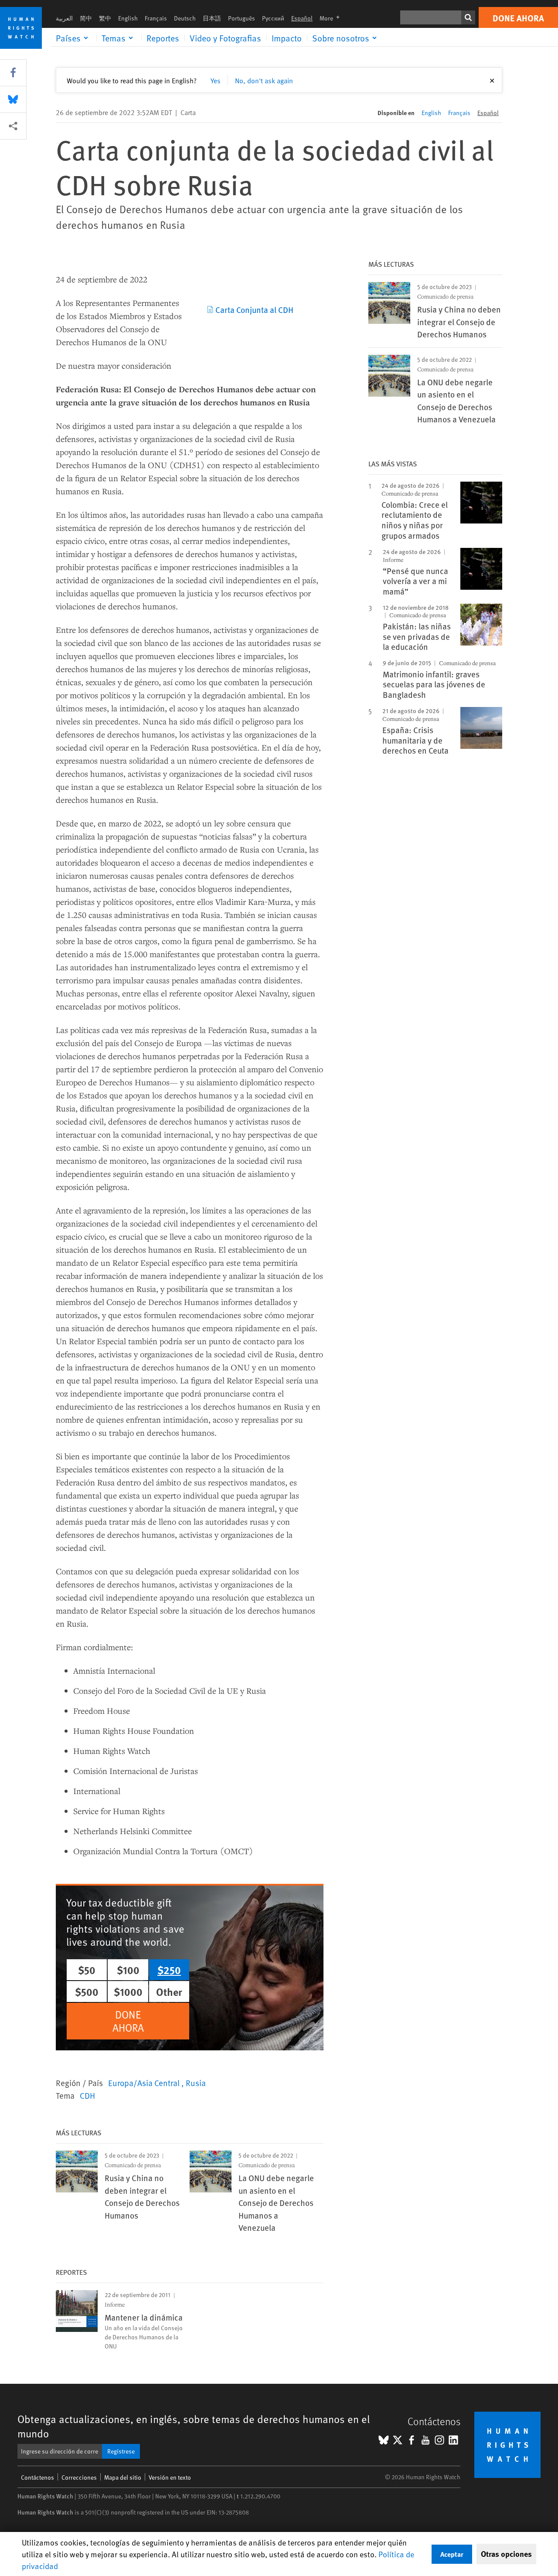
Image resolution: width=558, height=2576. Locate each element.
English (128, 18)
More (332, 18)
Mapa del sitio (123, 2477)
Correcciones (79, 2477)
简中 (86, 18)
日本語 (212, 18)
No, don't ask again (264, 80)
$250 (169, 1970)
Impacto (287, 38)
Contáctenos (37, 2477)
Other (169, 1991)
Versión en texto (170, 2477)
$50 (87, 1970)
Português (242, 18)
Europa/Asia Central (145, 2083)
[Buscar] (468, 17)
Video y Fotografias (225, 38)
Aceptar (452, 2554)
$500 (87, 1991)
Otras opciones (506, 2554)
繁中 (105, 18)
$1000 (128, 1991)
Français (156, 18)
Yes (216, 80)
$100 (128, 1970)
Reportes (163, 38)
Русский (273, 18)
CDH (87, 2095)
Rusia (196, 2083)
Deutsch (185, 18)
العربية (64, 18)
